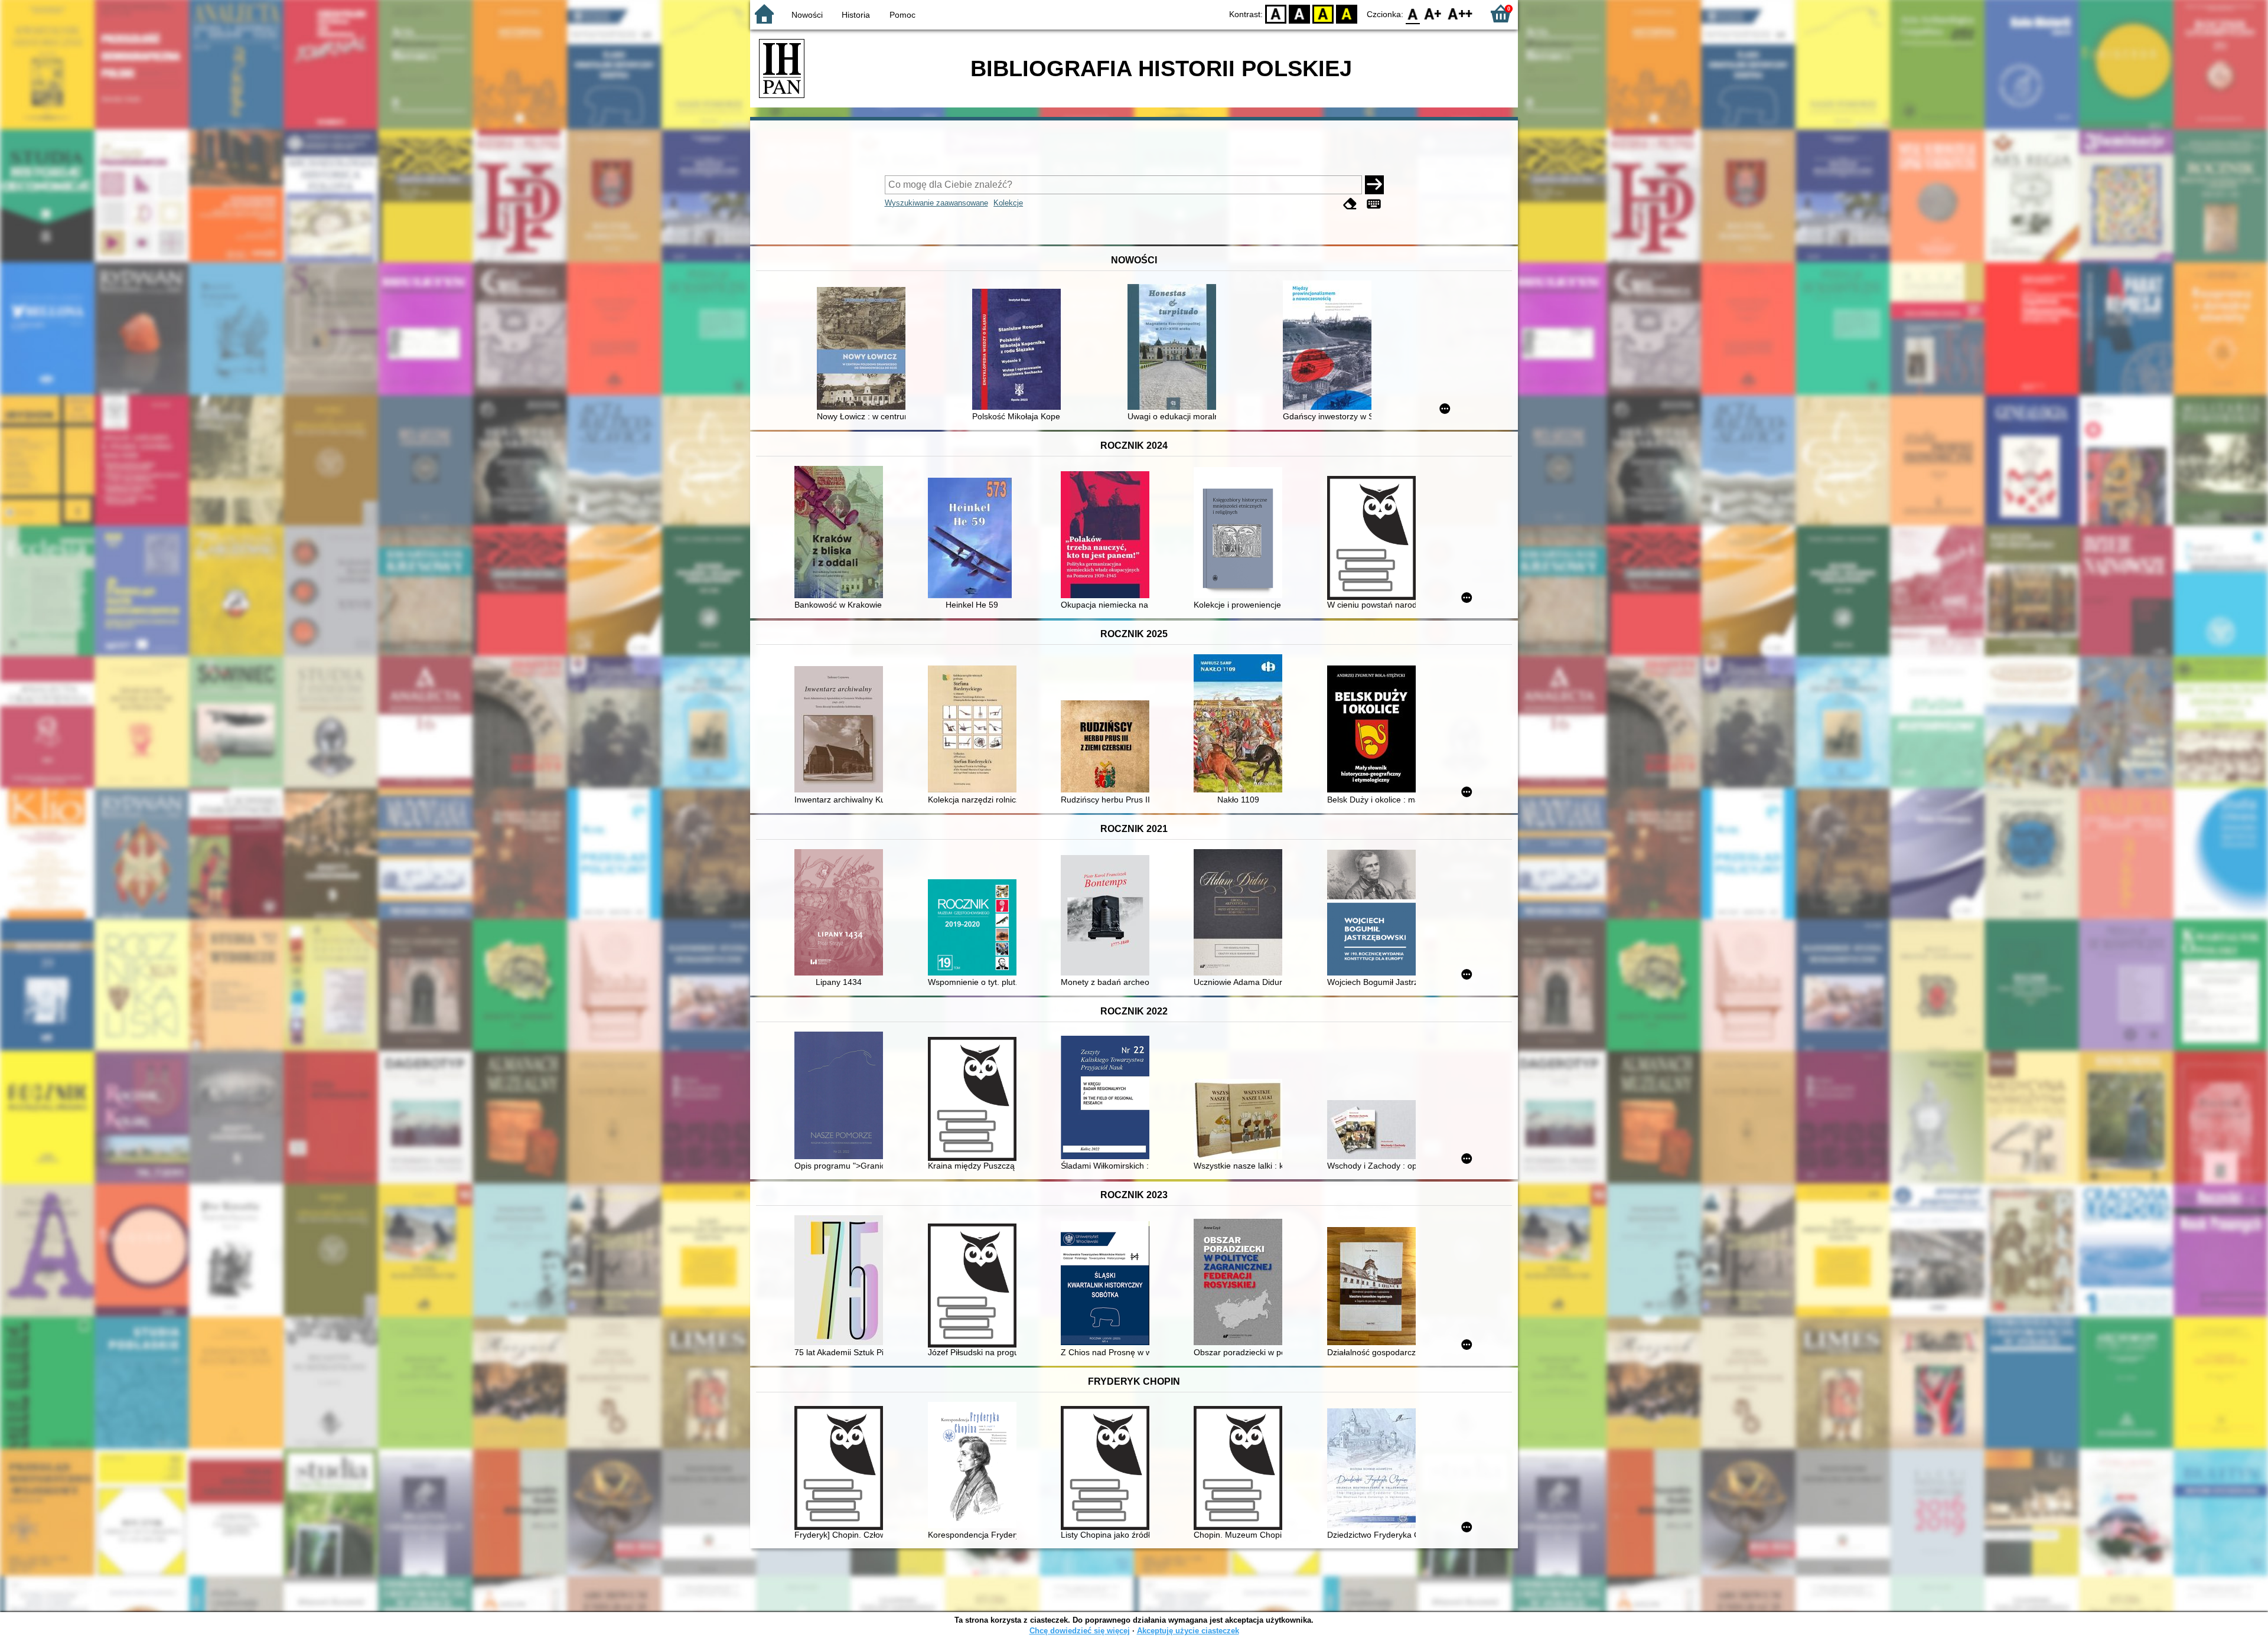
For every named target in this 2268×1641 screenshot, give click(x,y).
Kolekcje (1008, 203)
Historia (856, 15)
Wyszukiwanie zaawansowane (936, 203)
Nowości (807, 15)
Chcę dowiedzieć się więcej (1080, 1631)
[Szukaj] (1374, 185)
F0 (1413, 13)
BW (1299, 13)
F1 (1433, 13)
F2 (1460, 13)
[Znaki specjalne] (1374, 204)
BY (1347, 13)
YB (1323, 13)
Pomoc (902, 15)
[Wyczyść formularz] (1350, 204)
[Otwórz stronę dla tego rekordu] (864, 350)
